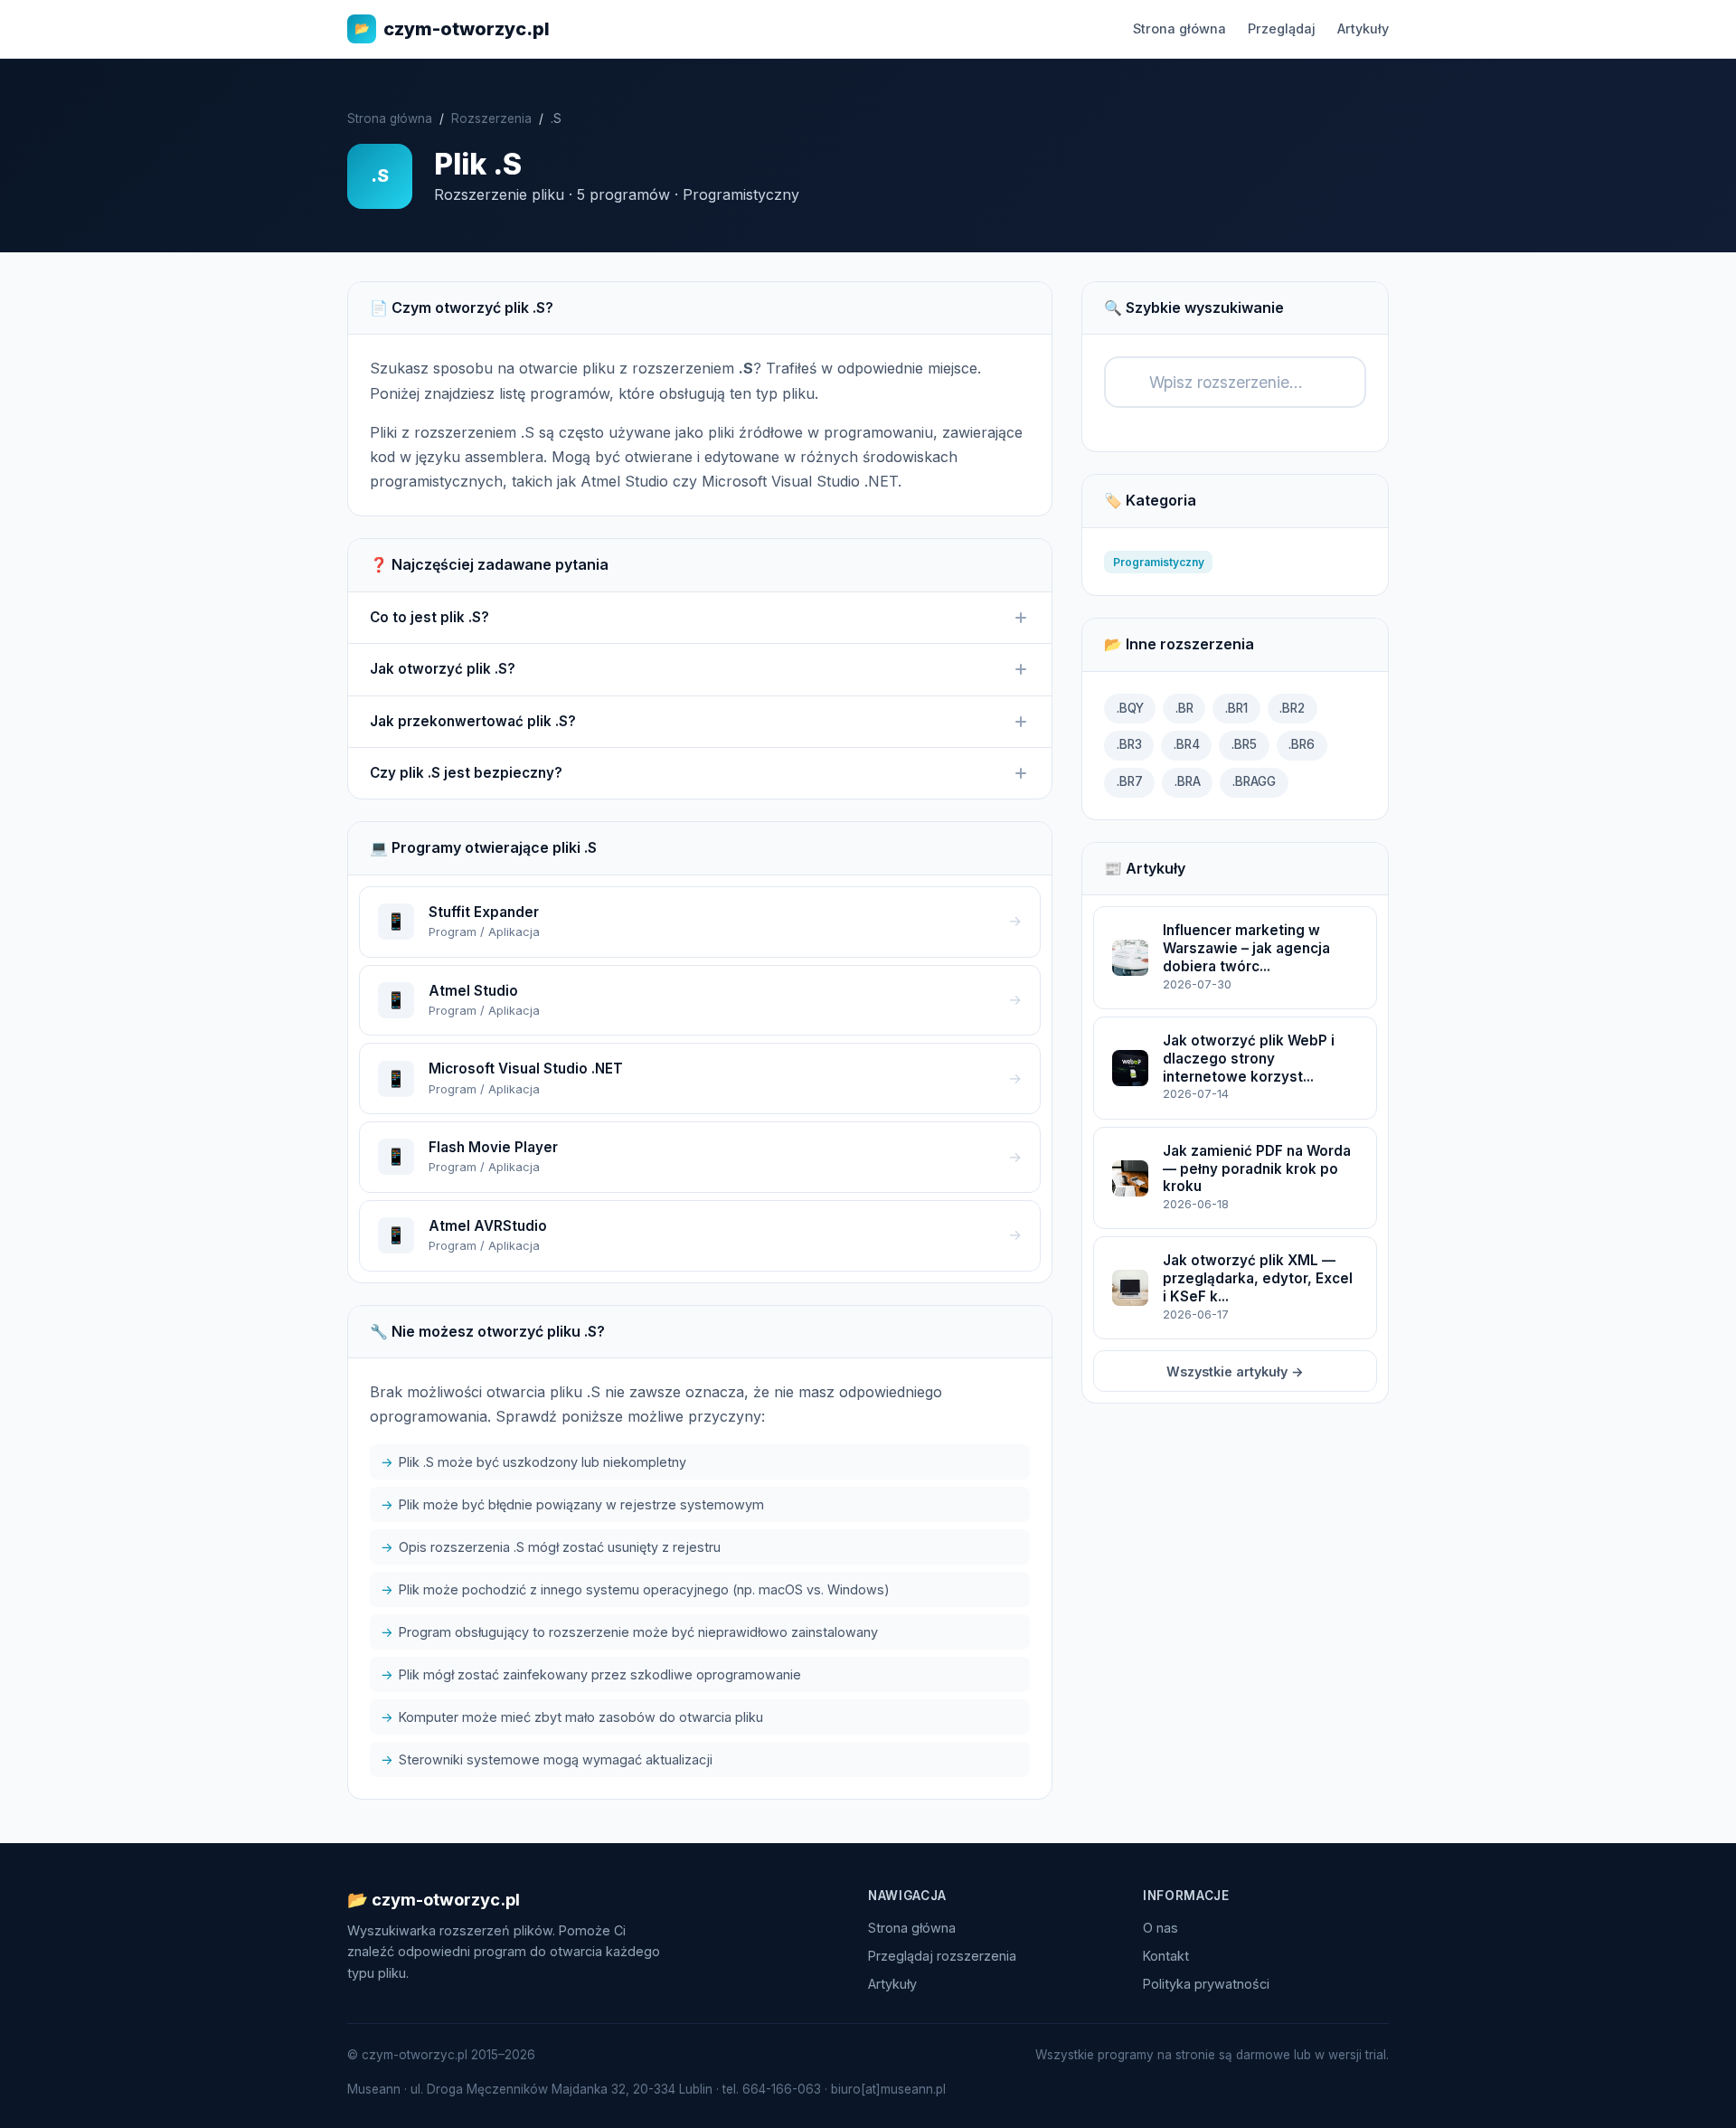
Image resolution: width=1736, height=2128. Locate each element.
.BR (1184, 708)
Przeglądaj (1282, 28)
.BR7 (1130, 781)
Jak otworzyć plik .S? (443, 669)
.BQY (1130, 708)
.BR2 (1292, 708)
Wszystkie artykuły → (1235, 1371)
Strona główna (1179, 28)
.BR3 (1129, 744)
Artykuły (1363, 28)
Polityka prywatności (1206, 1984)
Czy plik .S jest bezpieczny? (466, 773)
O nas (1160, 1928)
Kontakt (1166, 1956)
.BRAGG (1254, 781)
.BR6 (1302, 744)
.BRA (1188, 781)
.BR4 (1187, 744)
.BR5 (1244, 744)
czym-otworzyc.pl (452, 29)
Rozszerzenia (491, 118)
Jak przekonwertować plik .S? (473, 721)
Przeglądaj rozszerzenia (942, 1956)
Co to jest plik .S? (429, 617)
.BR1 (1236, 708)
